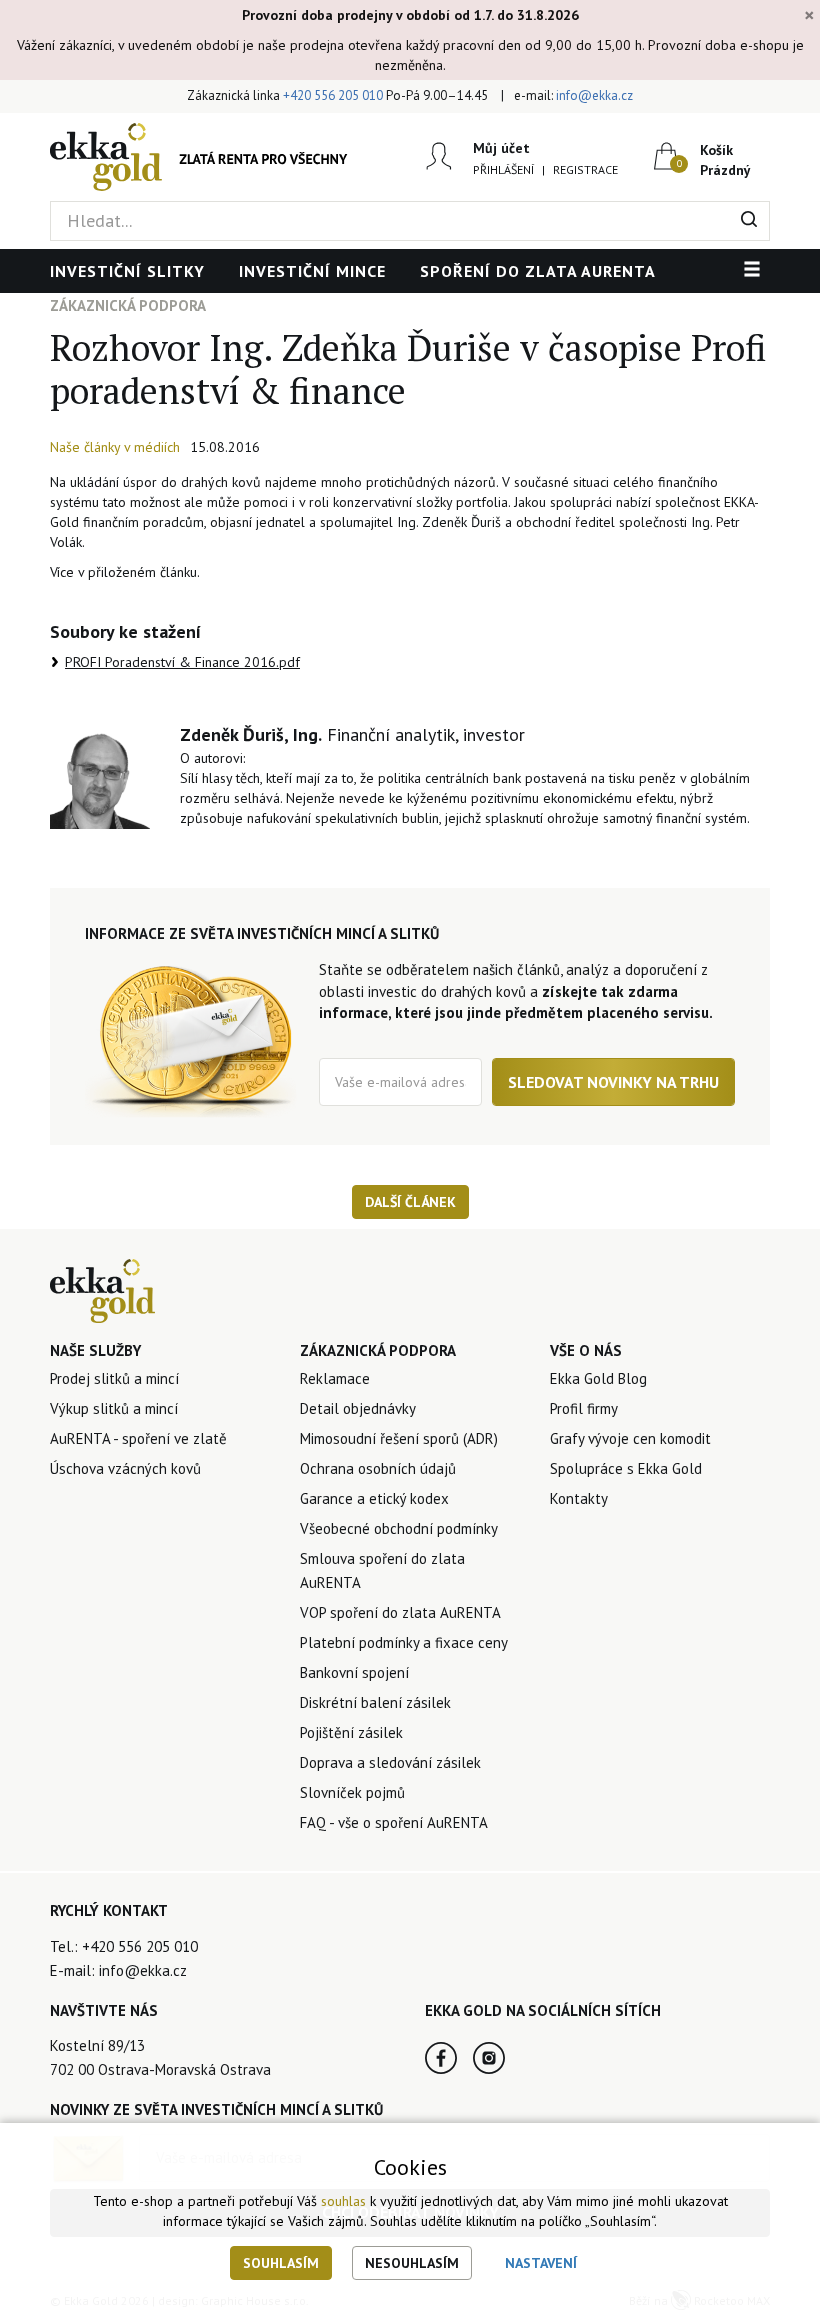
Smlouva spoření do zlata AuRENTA (382, 1570)
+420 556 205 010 (333, 95)
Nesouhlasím (412, 2263)
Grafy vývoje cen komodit (630, 1438)
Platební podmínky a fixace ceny (404, 1642)
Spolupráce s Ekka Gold (626, 1468)
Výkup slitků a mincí (114, 1408)
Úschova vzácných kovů (125, 1468)
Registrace (585, 169)
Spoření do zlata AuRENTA (538, 271)
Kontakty (579, 1498)
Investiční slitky (127, 271)
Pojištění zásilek (351, 1732)
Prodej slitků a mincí (114, 1378)
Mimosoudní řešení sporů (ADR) (399, 1438)
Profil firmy (584, 1408)
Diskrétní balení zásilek (375, 1702)
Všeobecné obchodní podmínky (399, 1528)
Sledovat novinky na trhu (613, 1082)
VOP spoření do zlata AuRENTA (400, 1612)
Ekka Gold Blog (598, 1378)
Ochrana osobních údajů (378, 1468)
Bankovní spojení (354, 1672)
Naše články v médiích (115, 447)
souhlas (343, 2201)
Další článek (410, 1202)
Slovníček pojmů (352, 1792)
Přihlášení (503, 169)
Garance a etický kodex (374, 1498)
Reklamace (335, 1378)
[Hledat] (749, 221)
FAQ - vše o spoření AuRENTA (394, 1822)
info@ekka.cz (594, 95)
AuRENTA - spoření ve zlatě (138, 1438)
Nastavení (541, 2263)
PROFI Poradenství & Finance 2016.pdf (182, 662)
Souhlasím (281, 2263)
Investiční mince (312, 271)
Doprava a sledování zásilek (390, 1762)
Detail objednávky (358, 1408)
